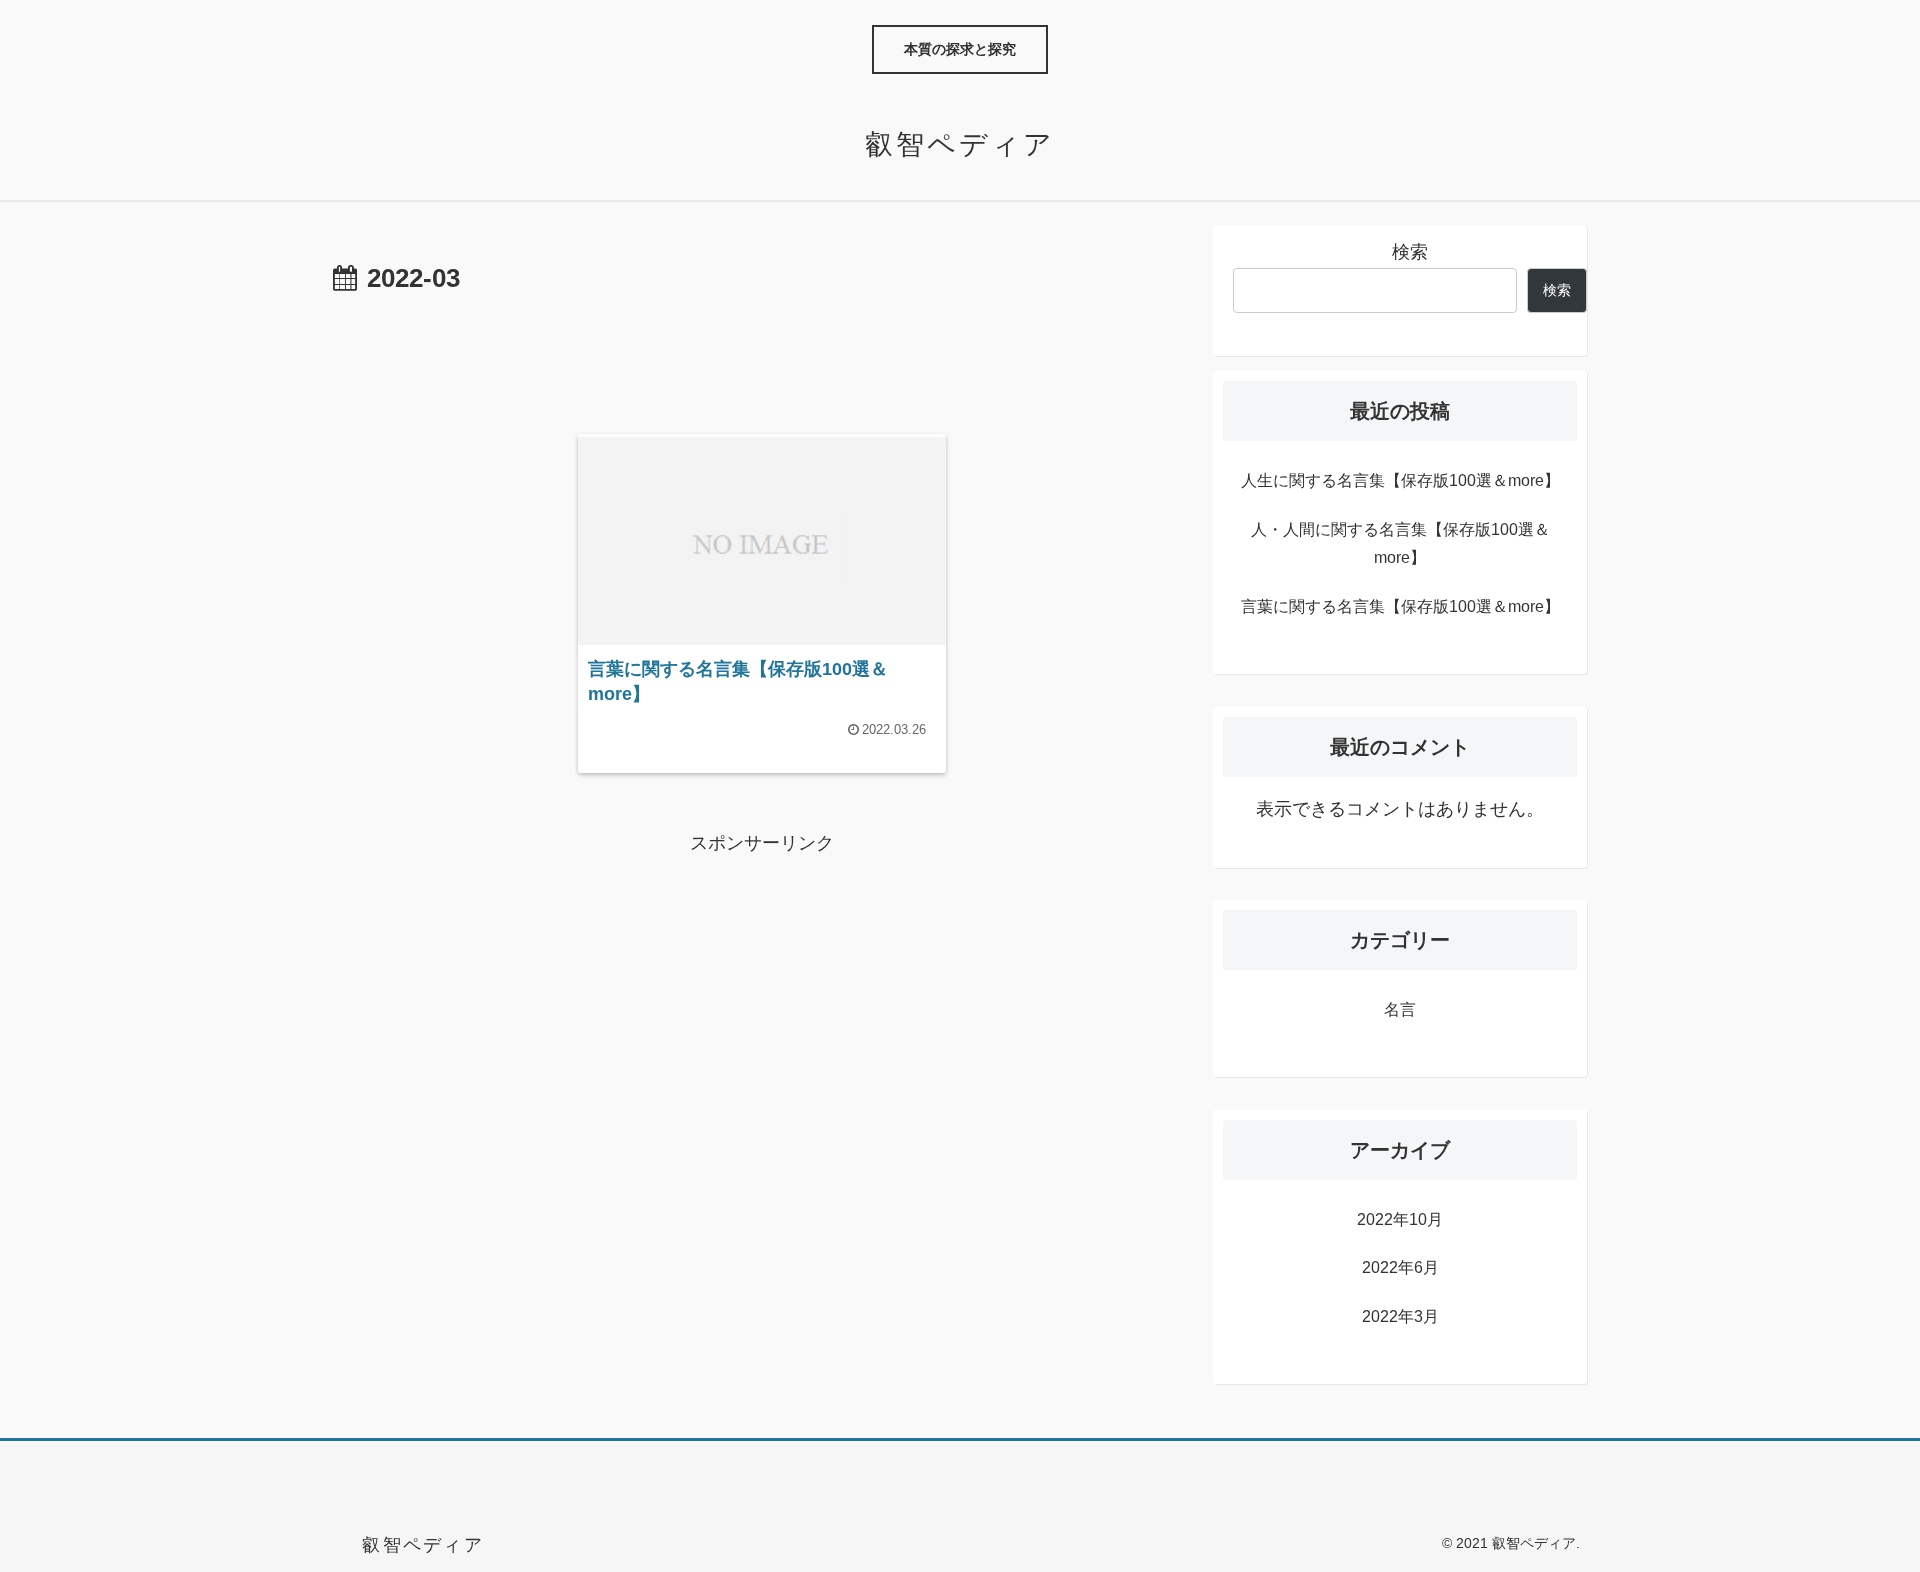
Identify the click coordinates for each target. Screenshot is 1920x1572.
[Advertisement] (762, 357)
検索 (1410, 252)
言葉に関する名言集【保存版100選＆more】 (1400, 606)
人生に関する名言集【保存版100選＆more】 (1400, 480)
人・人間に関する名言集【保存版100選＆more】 (1400, 544)
